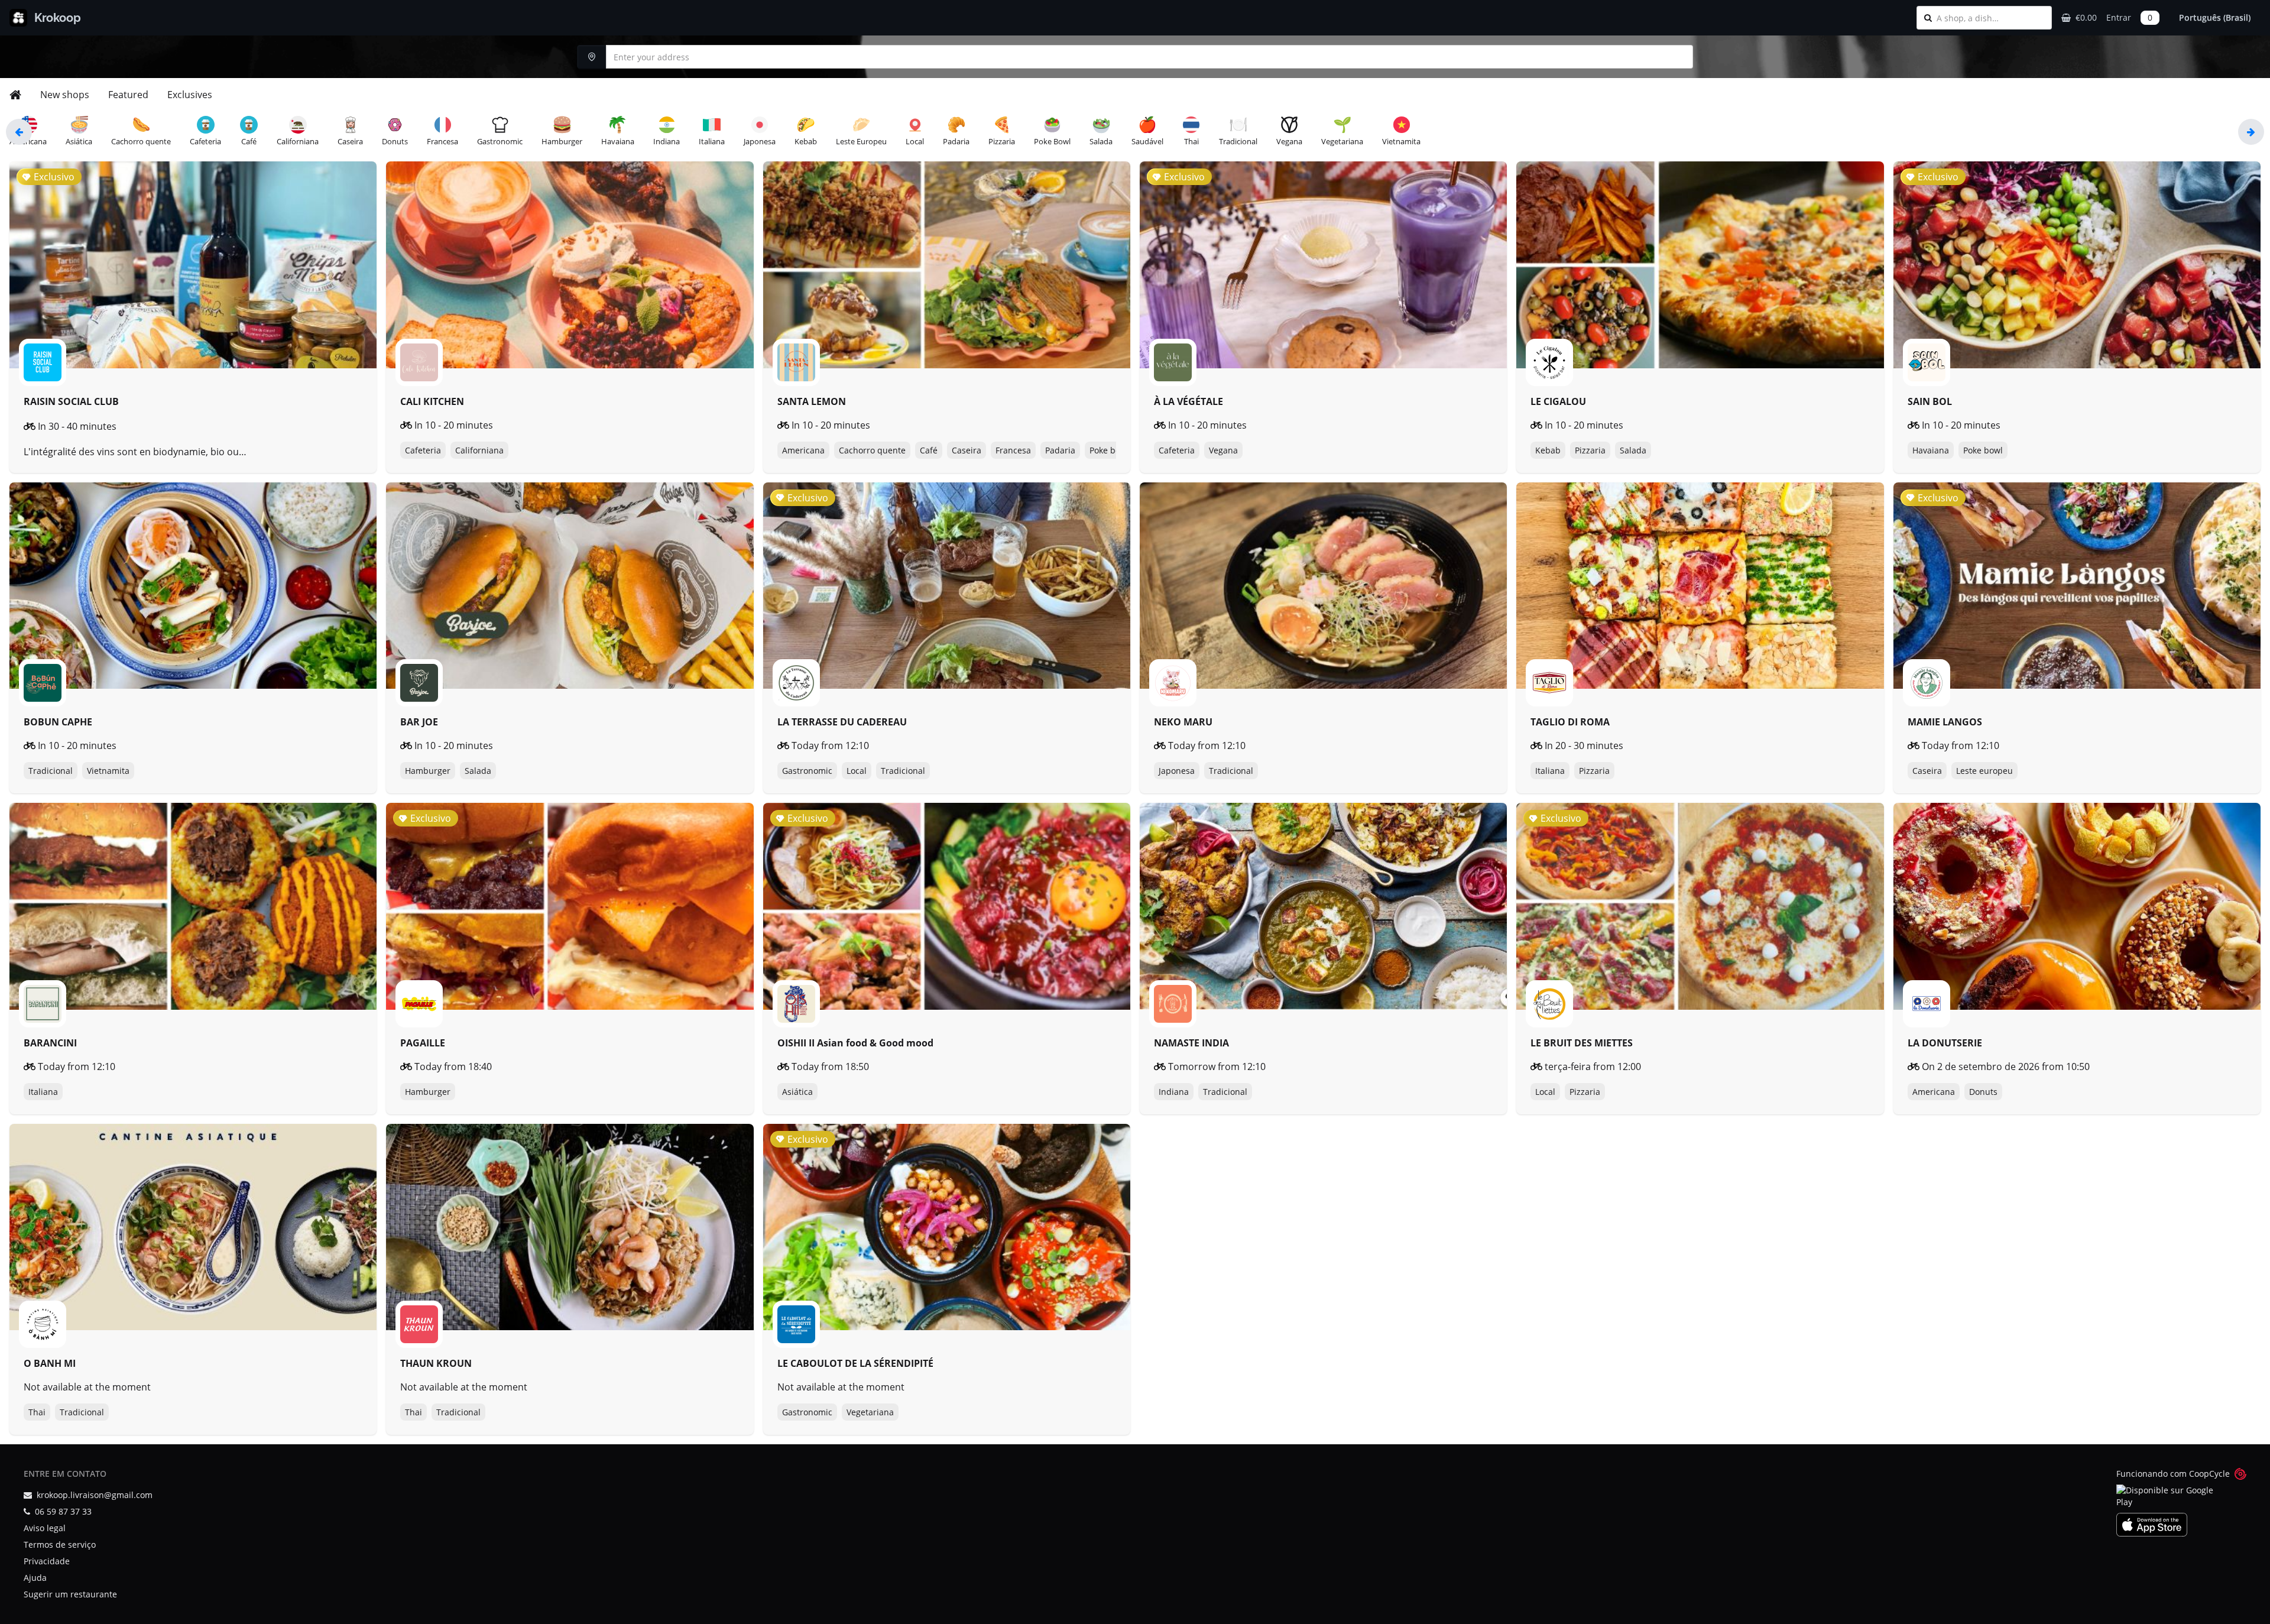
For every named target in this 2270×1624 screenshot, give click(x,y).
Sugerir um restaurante (70, 1594)
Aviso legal (45, 1528)
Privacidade (47, 1561)
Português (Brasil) (2215, 17)
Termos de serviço (60, 1544)
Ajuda (35, 1578)
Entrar (2119, 17)
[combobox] (1990, 18)
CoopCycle (2209, 1474)
